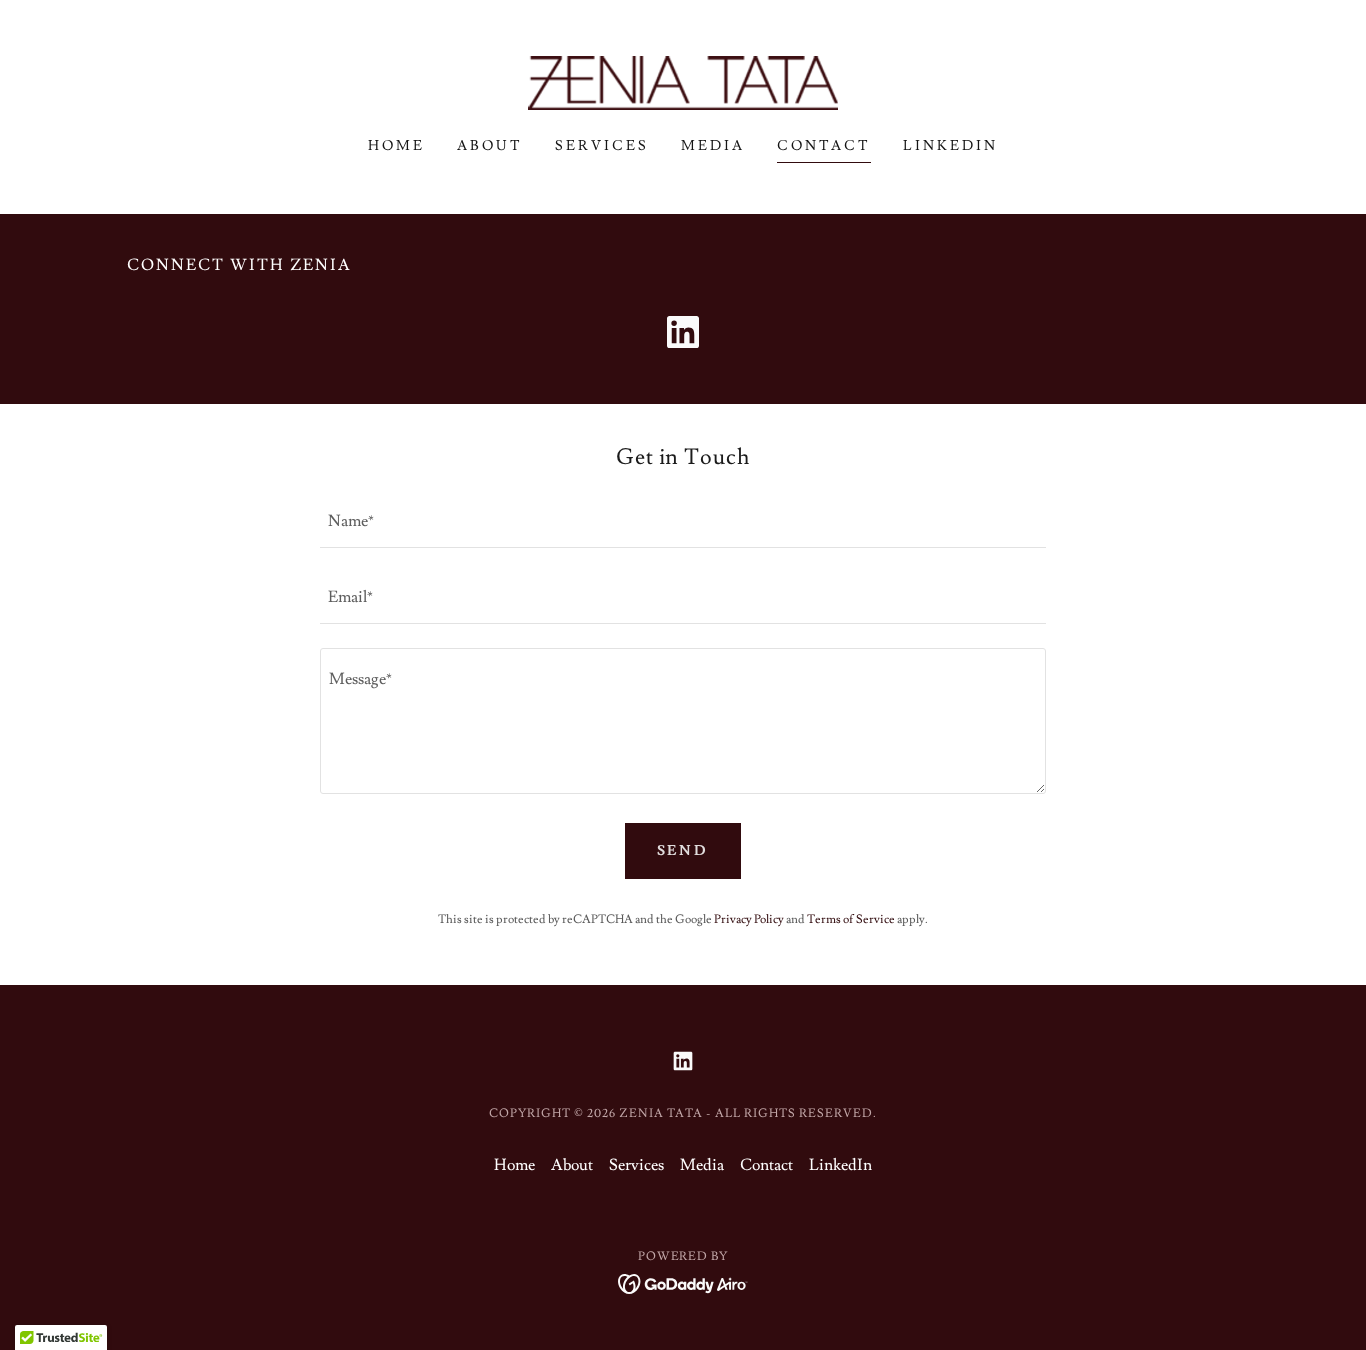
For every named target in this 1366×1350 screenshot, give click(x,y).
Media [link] (713, 146)
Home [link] (396, 146)
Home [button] (514, 1165)
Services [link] (602, 146)
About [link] (490, 146)
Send (683, 851)
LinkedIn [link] (950, 146)
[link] (683, 79)
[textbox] (682, 522)
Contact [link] (824, 146)
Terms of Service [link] (851, 919)
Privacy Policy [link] (749, 919)
